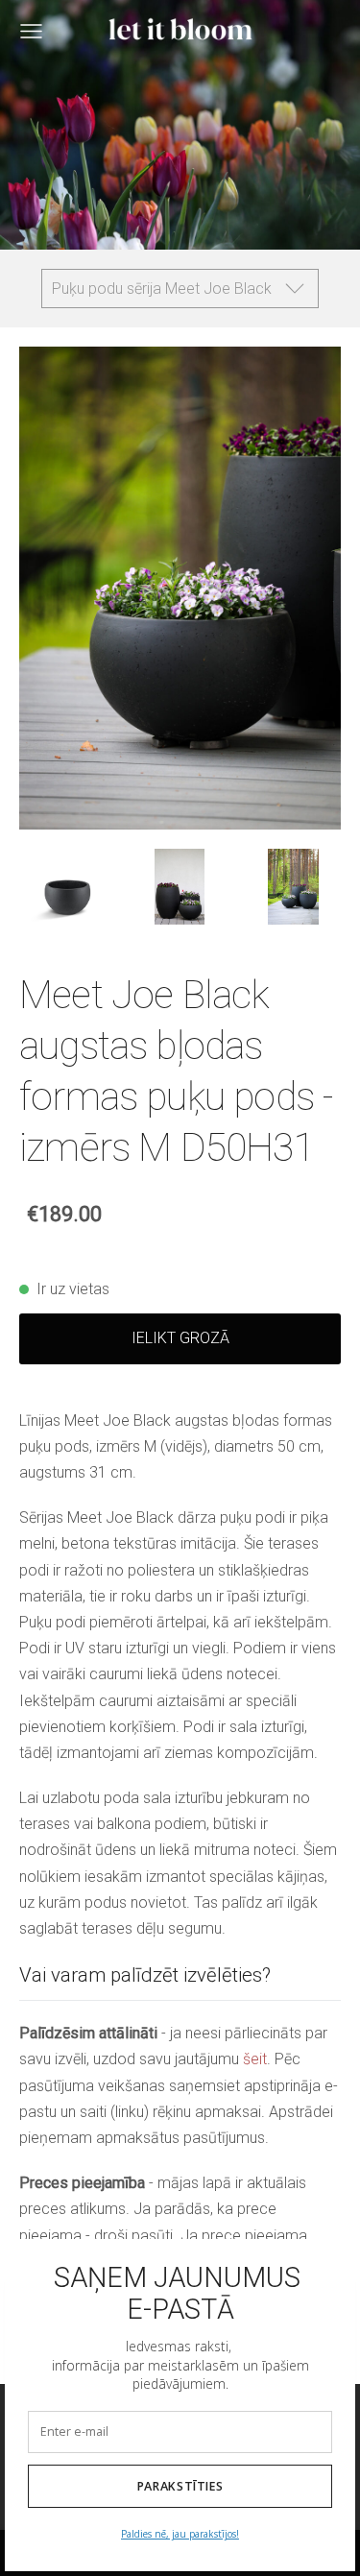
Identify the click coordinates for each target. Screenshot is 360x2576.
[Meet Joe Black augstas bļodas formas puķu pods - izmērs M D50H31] (66, 887)
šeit (255, 2059)
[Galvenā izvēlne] (31, 31)
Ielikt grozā (180, 1338)
